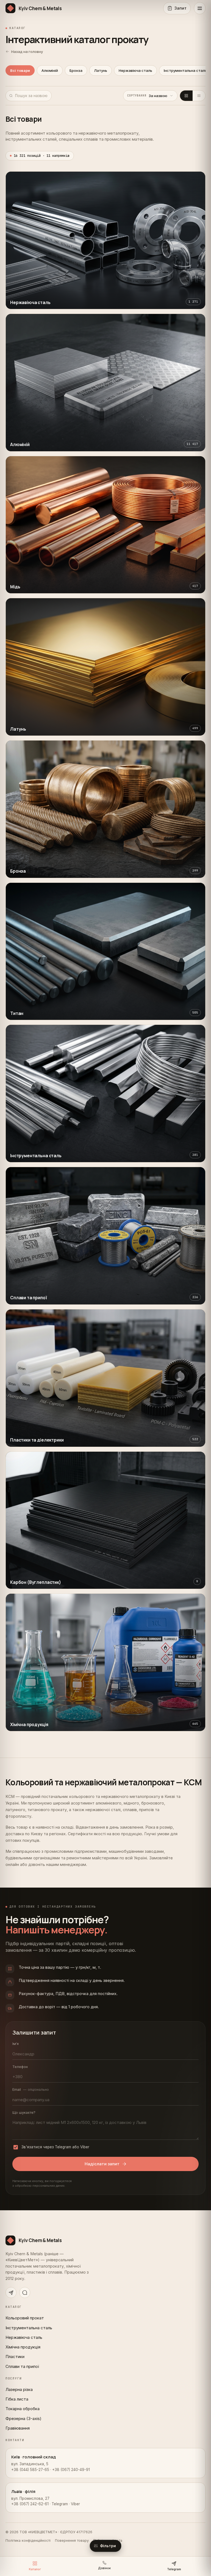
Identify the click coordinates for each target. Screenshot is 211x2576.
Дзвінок (104, 2568)
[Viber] (25, 2293)
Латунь (101, 70)
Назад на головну (27, 52)
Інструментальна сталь (29, 2328)
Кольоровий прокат (25, 2318)
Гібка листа (17, 2399)
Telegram (174, 2569)
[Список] (199, 96)
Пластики (15, 2357)
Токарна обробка (23, 2409)
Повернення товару (72, 2540)
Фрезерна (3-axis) (23, 2418)
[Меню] (200, 8)
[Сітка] (186, 96)
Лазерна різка (19, 2389)
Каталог (35, 2569)
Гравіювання (18, 2428)
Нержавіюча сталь (135, 70)
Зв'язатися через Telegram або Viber (55, 2147)
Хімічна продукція (23, 2347)
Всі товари (20, 70)
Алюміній (50, 70)
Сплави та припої (22, 2366)
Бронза (76, 70)
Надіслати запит (102, 2164)
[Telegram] (11, 2293)
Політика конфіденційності (28, 2540)
